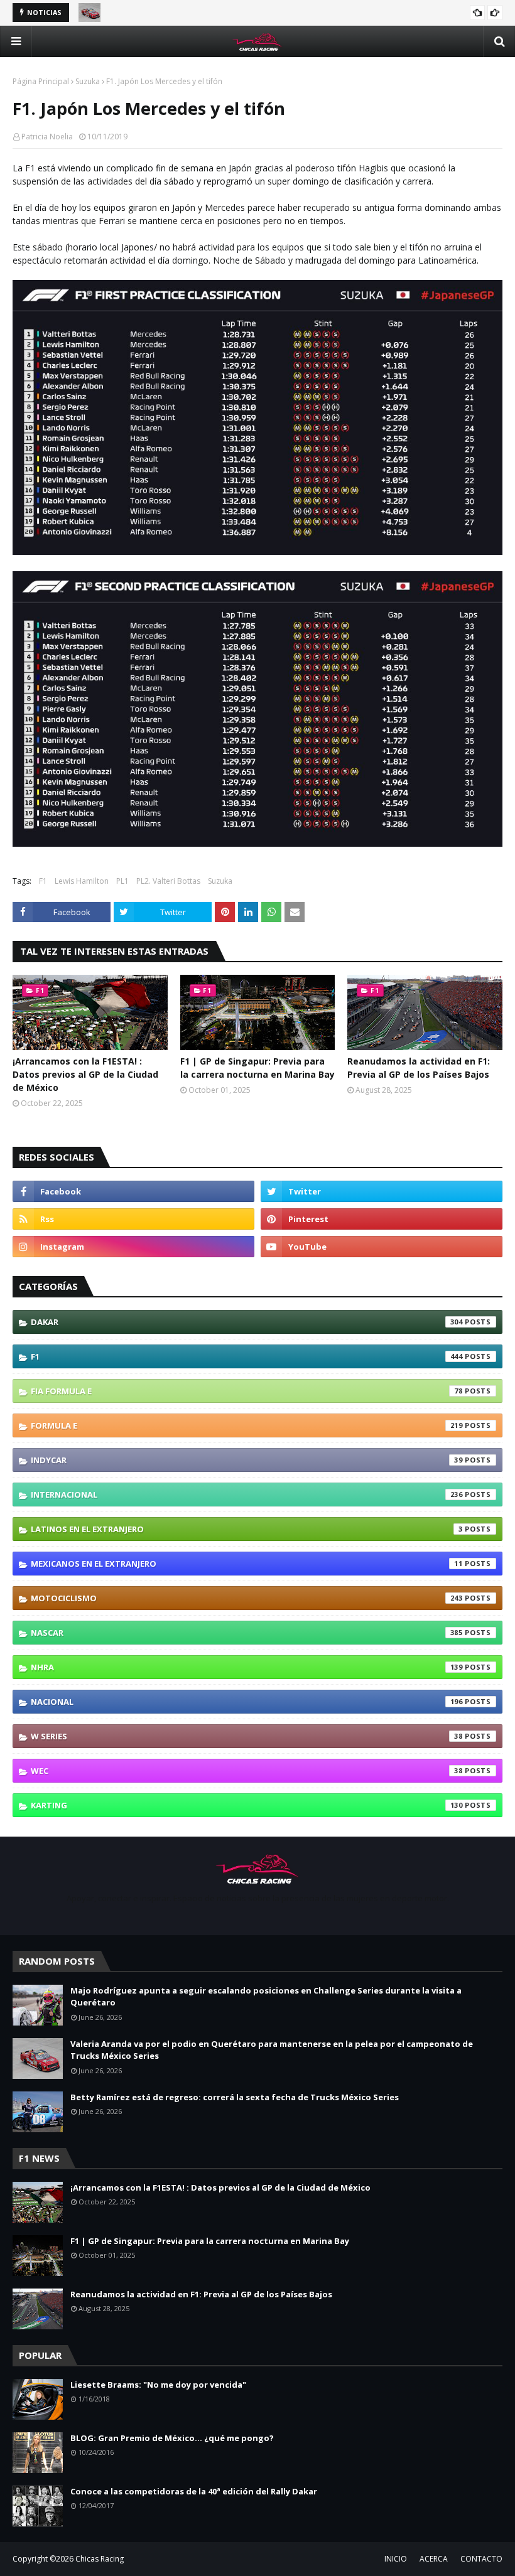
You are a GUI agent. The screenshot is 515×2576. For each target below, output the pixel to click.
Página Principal (41, 81)
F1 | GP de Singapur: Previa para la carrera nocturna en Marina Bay (257, 1068)
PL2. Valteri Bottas (168, 881)
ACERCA (434, 2559)
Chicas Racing (100, 2559)
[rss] (133, 1219)
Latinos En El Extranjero (247, 1529)
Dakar (247, 1322)
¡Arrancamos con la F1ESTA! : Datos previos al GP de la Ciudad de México (85, 1074)
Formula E (247, 1425)
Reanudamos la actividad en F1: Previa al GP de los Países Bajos (419, 1068)
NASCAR (247, 1633)
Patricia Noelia (47, 137)
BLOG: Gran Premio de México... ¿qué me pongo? (172, 2438)
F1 (43, 881)
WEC (247, 1771)
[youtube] (382, 1247)
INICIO (396, 2559)
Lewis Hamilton (82, 881)
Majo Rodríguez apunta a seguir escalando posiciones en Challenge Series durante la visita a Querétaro (266, 1997)
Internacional (247, 1495)
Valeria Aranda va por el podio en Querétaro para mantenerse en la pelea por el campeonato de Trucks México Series (272, 2050)
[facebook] (133, 1191)
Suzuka (88, 81)
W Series (247, 1736)
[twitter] (382, 1191)
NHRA (247, 1667)
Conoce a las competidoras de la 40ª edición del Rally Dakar (194, 2491)
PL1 (122, 881)
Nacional (247, 1702)
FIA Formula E (247, 1391)
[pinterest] (382, 1219)
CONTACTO (481, 2559)
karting (247, 1805)
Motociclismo (247, 1598)
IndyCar (247, 1460)
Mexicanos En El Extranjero (247, 1564)
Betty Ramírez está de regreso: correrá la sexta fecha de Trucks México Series (235, 2097)
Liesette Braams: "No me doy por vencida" (158, 2385)
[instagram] (133, 1247)
